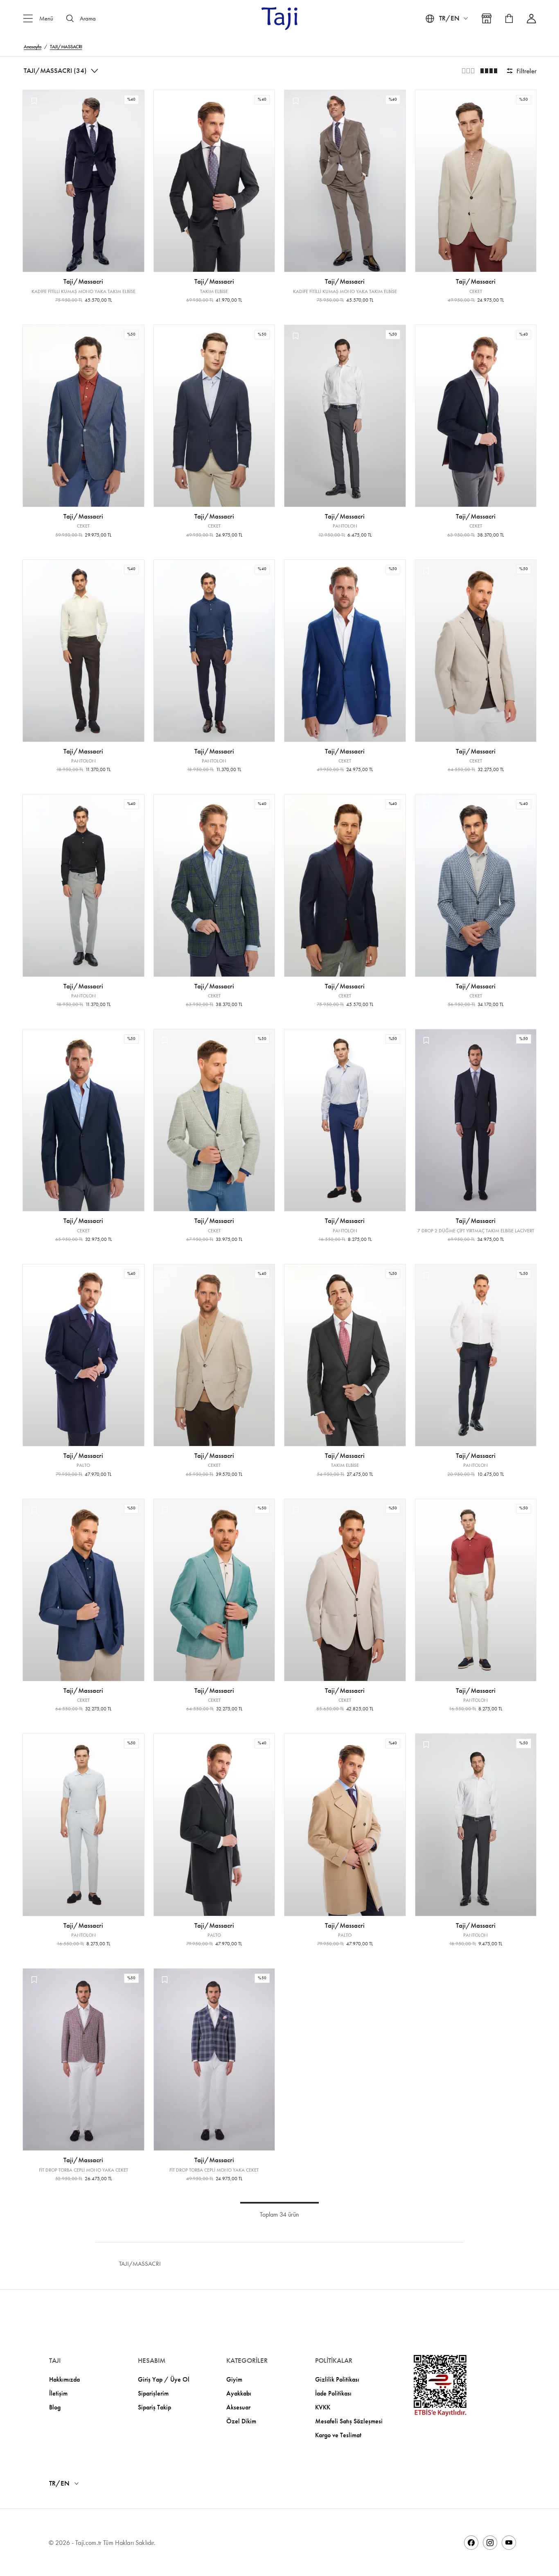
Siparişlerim (153, 2393)
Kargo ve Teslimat (338, 2435)
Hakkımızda (64, 2379)
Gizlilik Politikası (337, 2379)
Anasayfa (33, 47)
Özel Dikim (241, 2421)
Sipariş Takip (154, 2407)
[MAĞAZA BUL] (487, 18)
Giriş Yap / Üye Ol (164, 2379)
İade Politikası (333, 2393)
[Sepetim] (509, 18)
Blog (55, 2407)
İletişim (58, 2393)
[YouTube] (509, 2543)
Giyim (234, 2379)
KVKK (323, 2407)
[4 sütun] (489, 71)
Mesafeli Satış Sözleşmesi (349, 2421)
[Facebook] (471, 2543)
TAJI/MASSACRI (66, 47)
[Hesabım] (531, 19)
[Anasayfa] (279, 18)
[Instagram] (490, 2543)
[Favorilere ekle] (34, 101)
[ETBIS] (440, 2386)
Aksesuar (238, 2407)
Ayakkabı (239, 2393)
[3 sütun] (468, 71)
